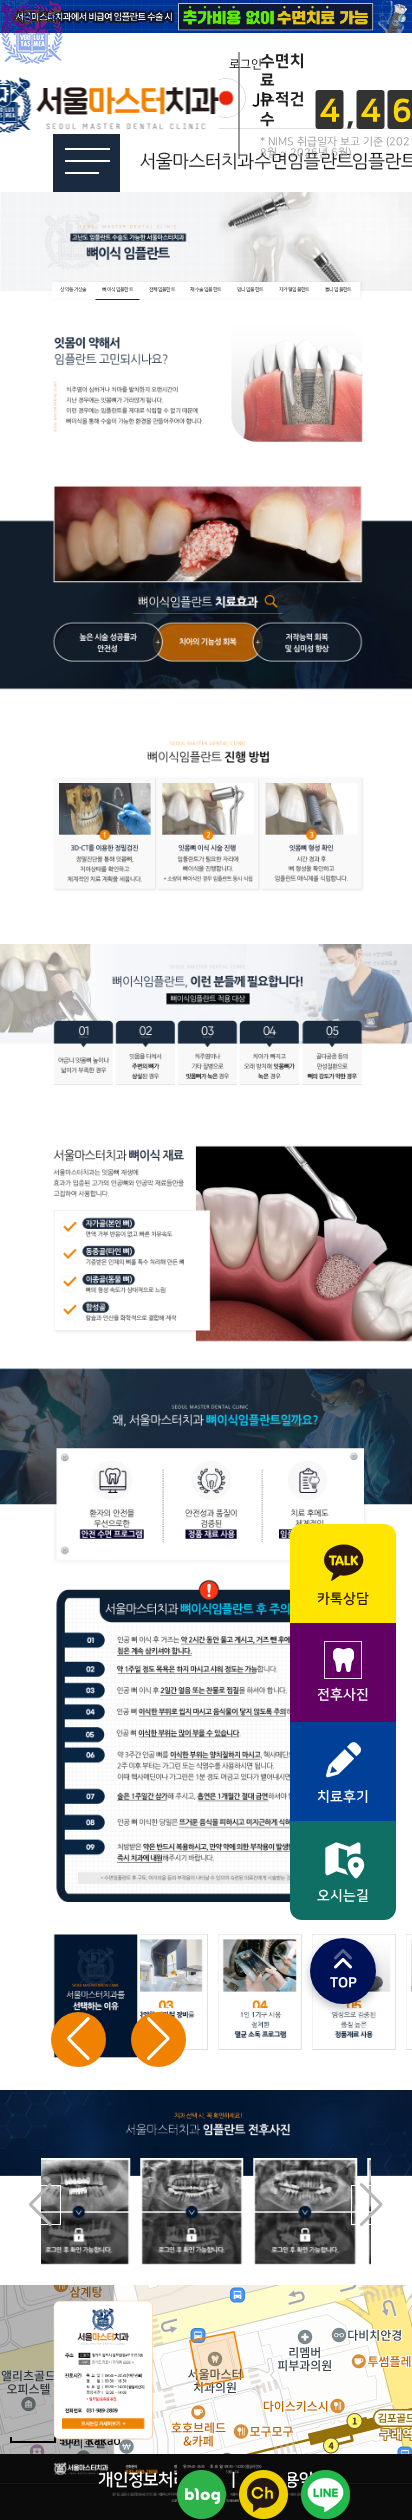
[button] (158, 2039)
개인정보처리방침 (158, 2480)
